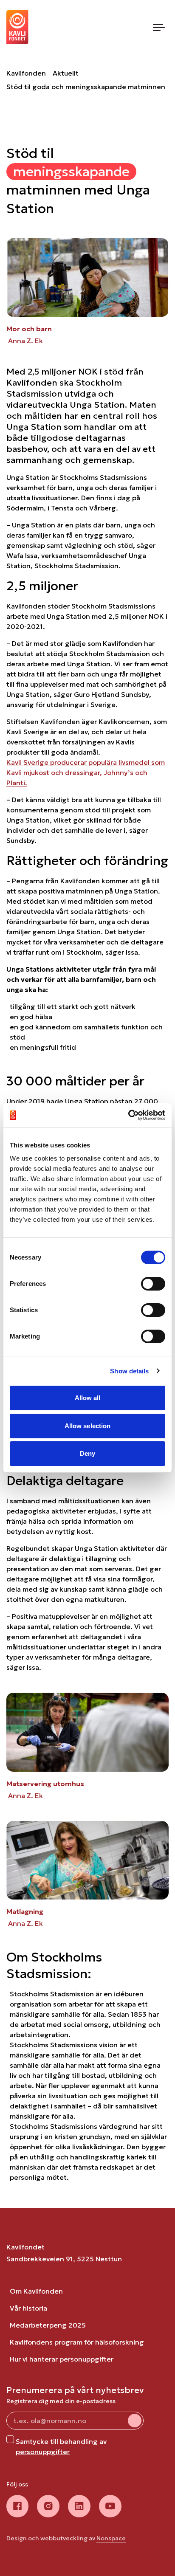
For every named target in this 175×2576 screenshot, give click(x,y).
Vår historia (28, 2308)
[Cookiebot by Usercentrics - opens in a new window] (128, 1115)
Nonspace (111, 2538)
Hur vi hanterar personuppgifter (62, 2359)
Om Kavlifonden (36, 2291)
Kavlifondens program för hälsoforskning (77, 2342)
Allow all (88, 1398)
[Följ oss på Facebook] (17, 2506)
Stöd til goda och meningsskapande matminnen (86, 87)
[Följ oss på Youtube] (110, 2506)
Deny (87, 1453)
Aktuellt (66, 73)
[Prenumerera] (135, 2421)
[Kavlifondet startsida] (17, 27)
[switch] (153, 1284)
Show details (129, 1371)
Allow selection (88, 1426)
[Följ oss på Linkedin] (79, 2506)
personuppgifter (43, 2452)
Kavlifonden (26, 73)
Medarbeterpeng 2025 (48, 2325)
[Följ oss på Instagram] (48, 2506)
